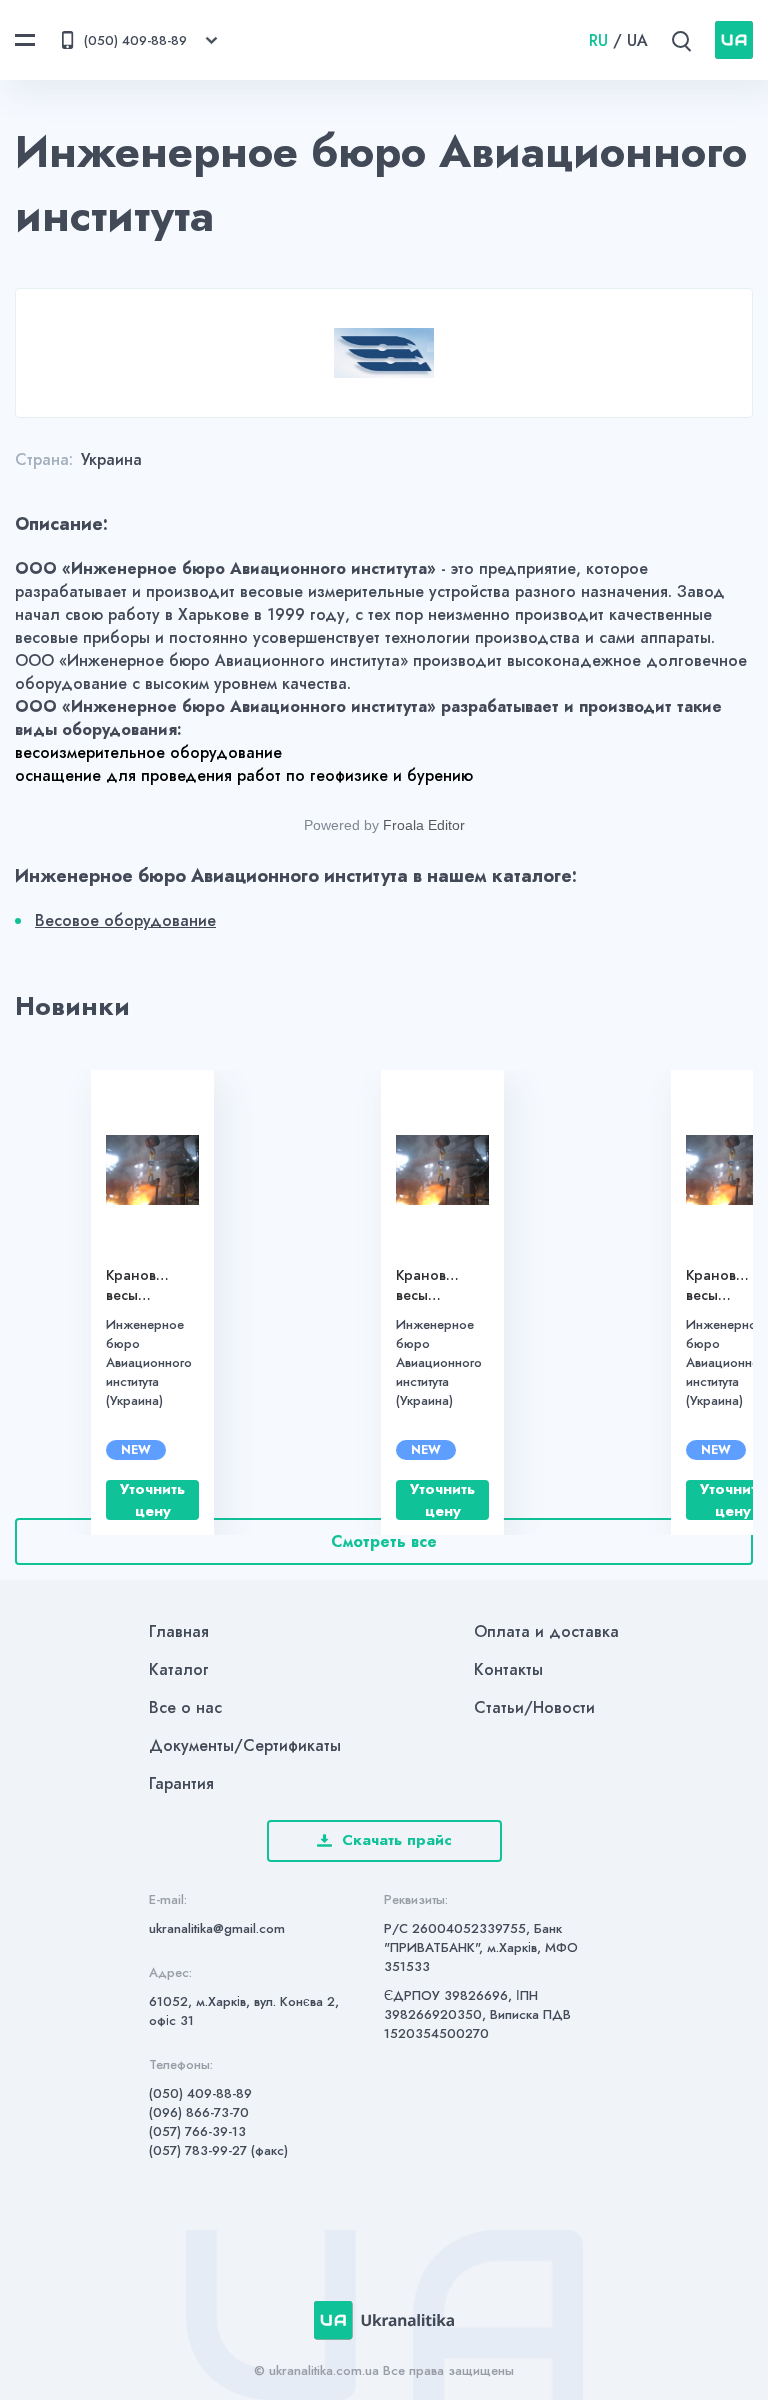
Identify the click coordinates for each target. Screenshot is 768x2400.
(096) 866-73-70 (199, 2112)
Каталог (179, 1669)
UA (637, 40)
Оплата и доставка (546, 1631)
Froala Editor (424, 825)
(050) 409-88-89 (200, 2093)
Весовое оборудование (125, 920)
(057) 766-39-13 (197, 2131)
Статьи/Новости (534, 1707)
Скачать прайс (397, 1840)
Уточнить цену (152, 1500)
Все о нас (185, 1707)
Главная (179, 1631)
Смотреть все (384, 1541)
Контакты (508, 1669)
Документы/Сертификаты (245, 1745)
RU (598, 40)
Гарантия (181, 1783)
